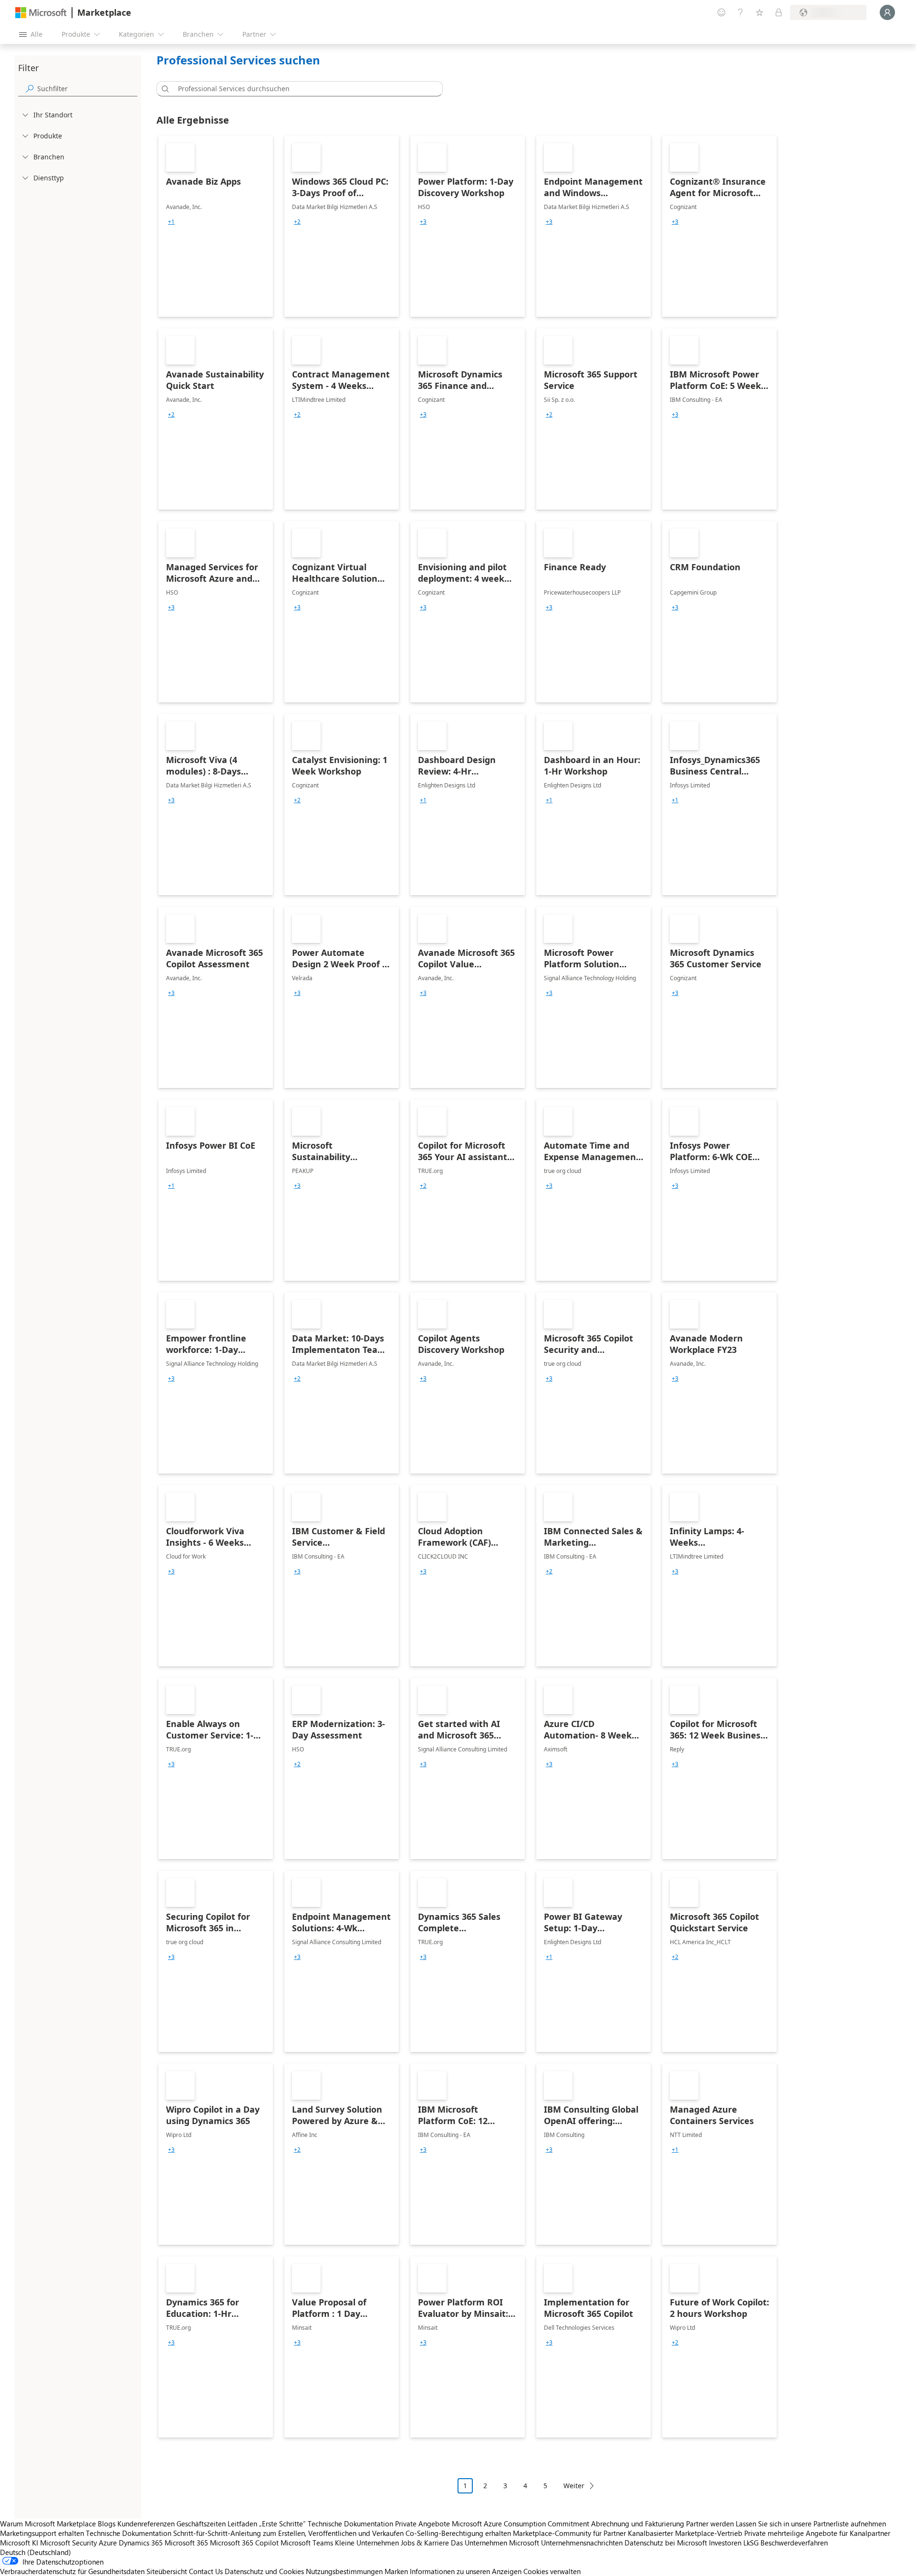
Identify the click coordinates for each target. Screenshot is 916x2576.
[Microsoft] (41, 13)
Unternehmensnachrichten (582, 2543)
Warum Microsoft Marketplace (48, 2524)
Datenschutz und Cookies (264, 2571)
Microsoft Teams (307, 2543)
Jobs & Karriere (425, 2543)
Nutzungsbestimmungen (344, 2571)
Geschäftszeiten (201, 2524)
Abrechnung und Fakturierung (638, 2524)
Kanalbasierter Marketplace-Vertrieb (685, 2533)
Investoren (725, 2543)
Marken (396, 2571)
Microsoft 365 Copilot (244, 2543)
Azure (108, 2543)
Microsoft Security (68, 2543)
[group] (171, 222)
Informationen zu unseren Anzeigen (466, 2571)
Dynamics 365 (141, 2543)
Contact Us (206, 2571)
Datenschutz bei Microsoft (666, 2543)
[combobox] (302, 89)
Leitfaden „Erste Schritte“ (267, 2524)
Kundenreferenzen (146, 2524)
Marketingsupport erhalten (42, 2533)
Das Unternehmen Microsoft (495, 2543)
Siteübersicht (167, 2571)
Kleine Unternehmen (367, 2543)
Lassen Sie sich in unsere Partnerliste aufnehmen (811, 2524)
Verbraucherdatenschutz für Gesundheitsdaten (72, 2571)
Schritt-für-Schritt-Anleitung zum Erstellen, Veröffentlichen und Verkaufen (288, 2533)
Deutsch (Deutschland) (36, 2552)
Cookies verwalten (552, 2571)
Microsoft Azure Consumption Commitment (521, 2524)
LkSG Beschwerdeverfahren (786, 2543)
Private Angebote (422, 2524)
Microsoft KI (19, 2543)
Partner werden (710, 2524)
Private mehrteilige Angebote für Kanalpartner (817, 2533)
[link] (216, 226)
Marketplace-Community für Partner (569, 2533)
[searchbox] (87, 89)
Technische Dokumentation (350, 2524)
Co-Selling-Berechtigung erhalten (458, 2533)
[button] (164, 89)
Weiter (574, 2486)
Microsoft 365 (186, 2543)
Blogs (107, 2524)
